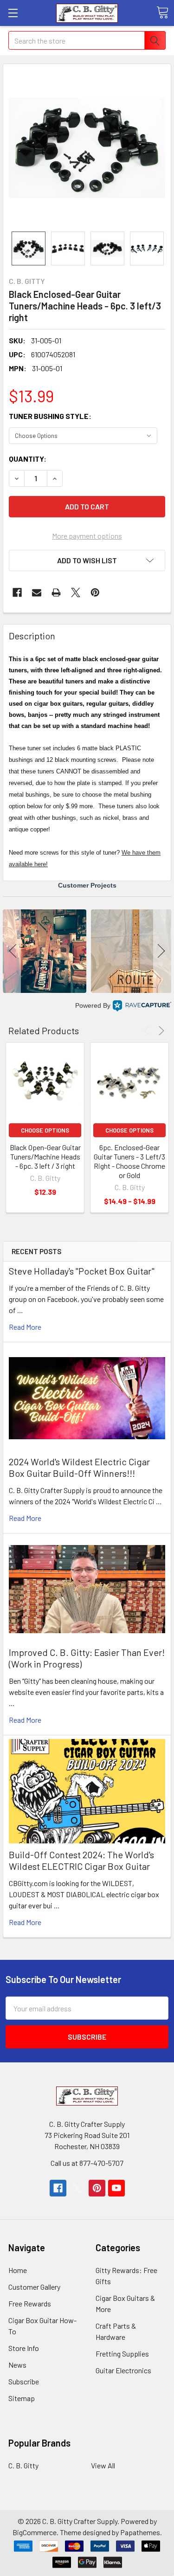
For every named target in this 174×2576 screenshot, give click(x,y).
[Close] (160, 1140)
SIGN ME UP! (87, 1405)
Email (27, 1289)
